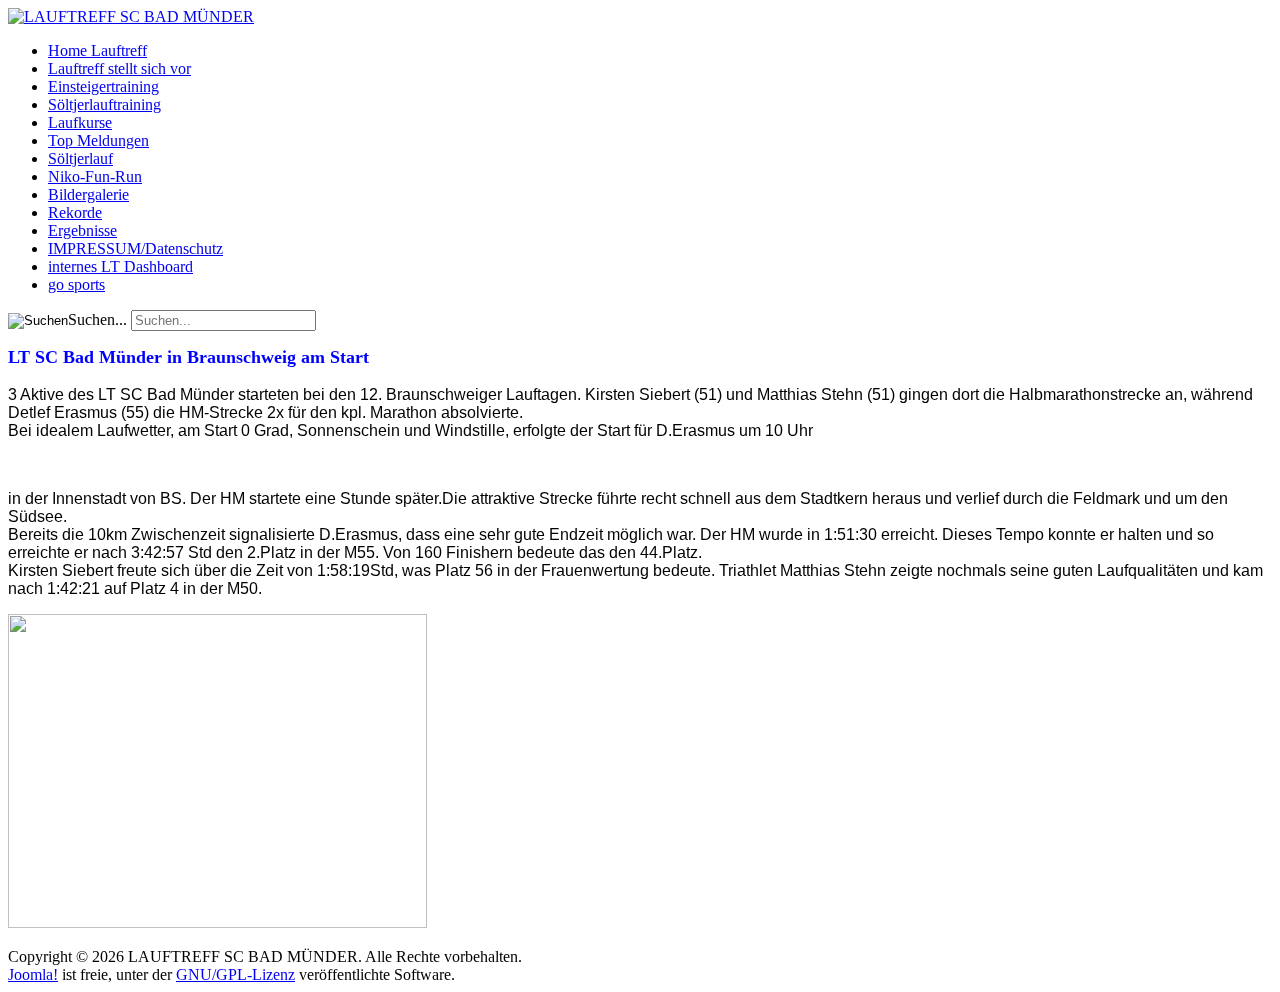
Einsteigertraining (103, 86)
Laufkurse (80, 122)
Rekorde (75, 212)
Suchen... (97, 319)
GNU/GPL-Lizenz (235, 974)
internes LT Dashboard (120, 266)
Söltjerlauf (80, 158)
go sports (76, 284)
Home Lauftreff (97, 50)
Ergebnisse (82, 230)
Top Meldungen (98, 140)
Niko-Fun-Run (95, 176)
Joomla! (33, 974)
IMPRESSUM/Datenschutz (135, 248)
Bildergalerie (88, 194)
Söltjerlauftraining (104, 104)
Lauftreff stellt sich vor (119, 68)
